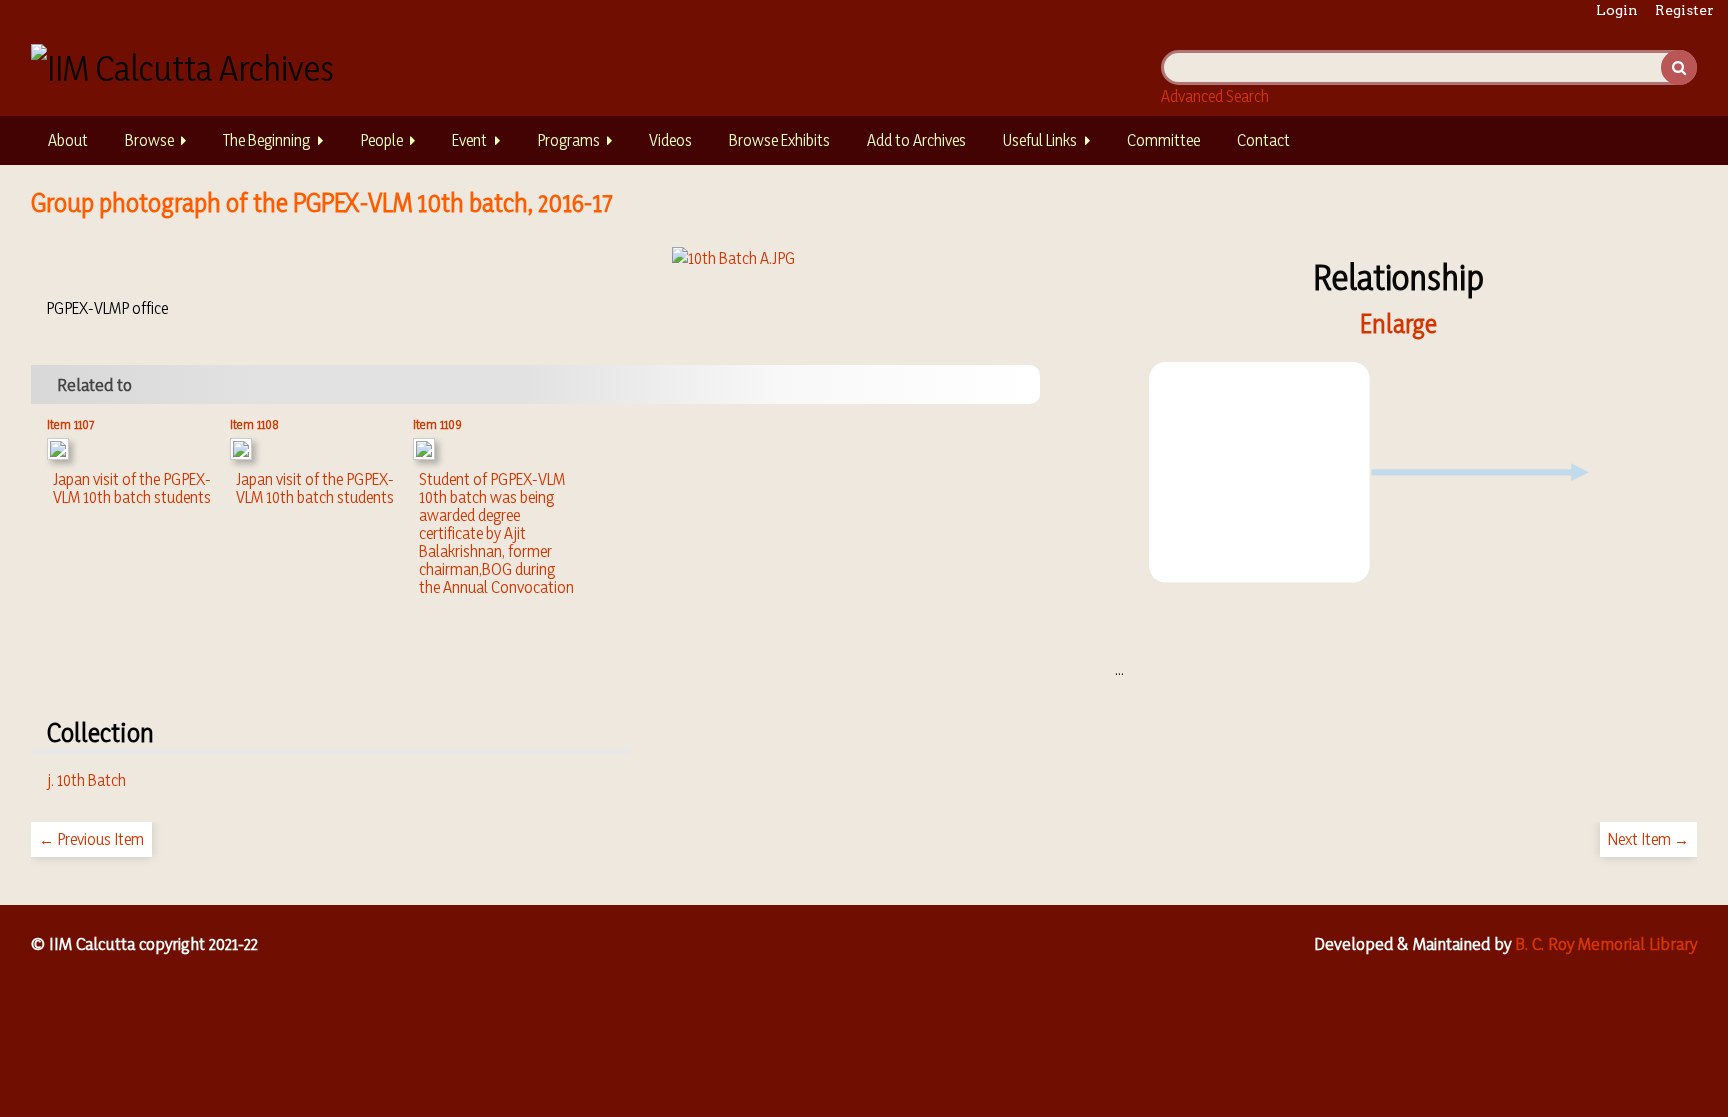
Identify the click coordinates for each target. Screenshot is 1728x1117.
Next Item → (1648, 839)
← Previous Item (91, 839)
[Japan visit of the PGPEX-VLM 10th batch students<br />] (58, 454)
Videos (670, 140)
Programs (568, 140)
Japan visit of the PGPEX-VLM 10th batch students (132, 488)
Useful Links (1040, 140)
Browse (149, 140)
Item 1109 (437, 424)
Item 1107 (70, 424)
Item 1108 (254, 424)
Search (1679, 67)
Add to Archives (916, 140)
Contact (1263, 140)
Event (469, 140)
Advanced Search (1215, 96)
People (381, 140)
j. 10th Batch (86, 780)
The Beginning (266, 140)
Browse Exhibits (779, 140)
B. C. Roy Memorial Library (1606, 943)
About (68, 140)
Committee (1163, 140)
